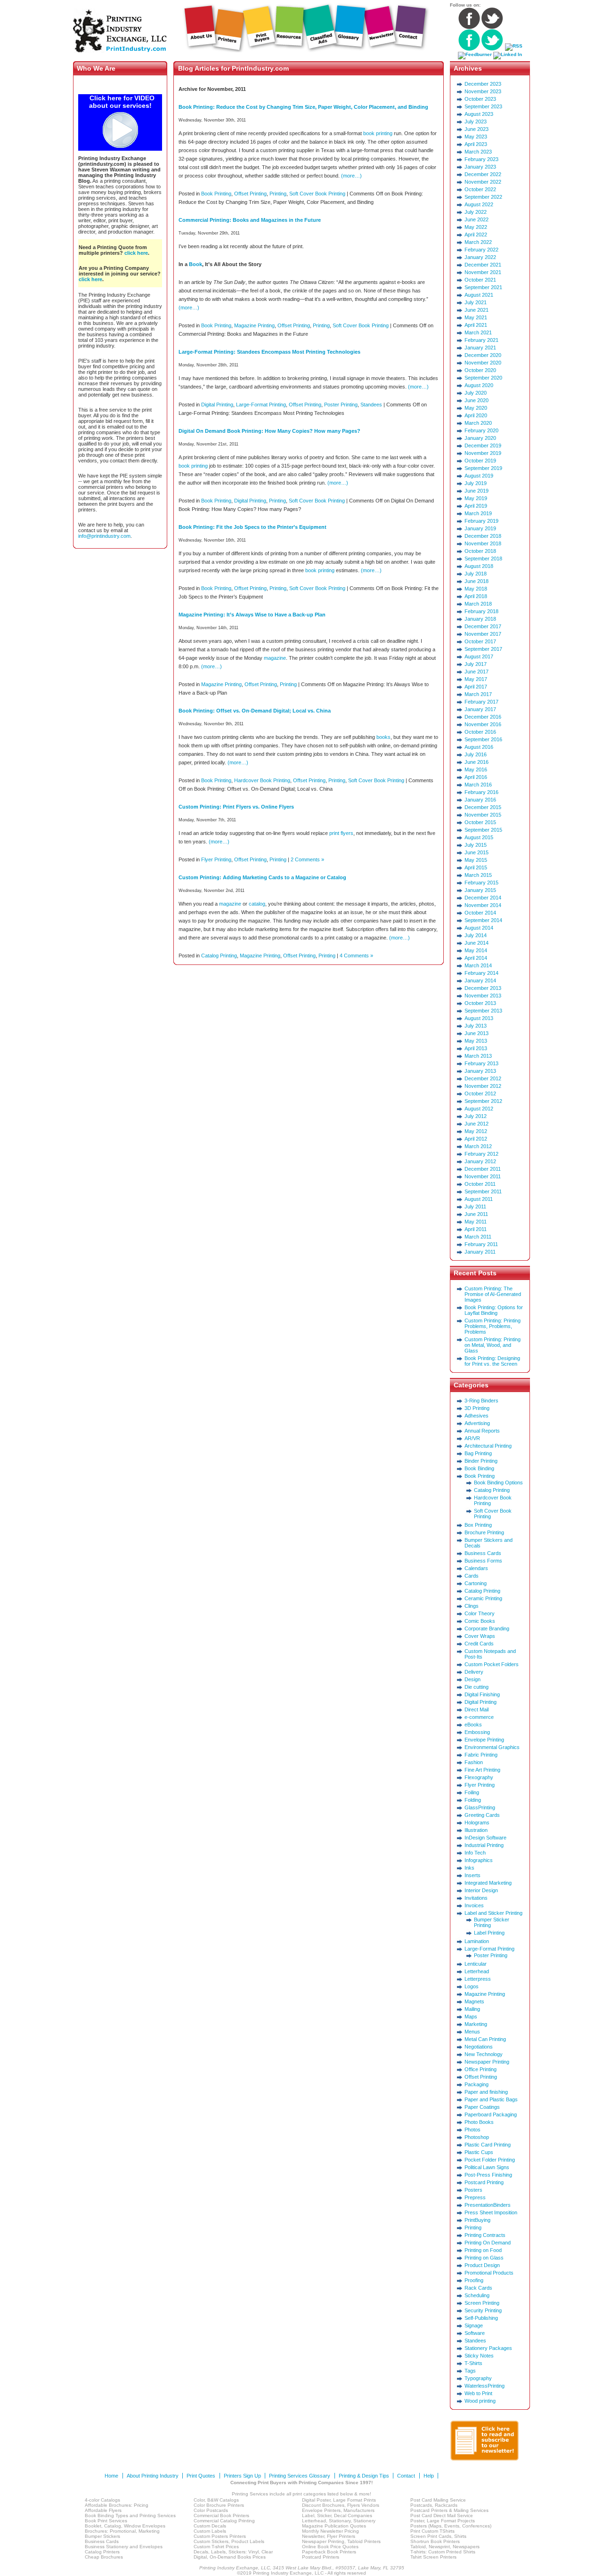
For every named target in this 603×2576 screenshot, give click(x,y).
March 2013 (478, 1056)
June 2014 (477, 943)
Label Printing (489, 1933)
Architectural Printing (488, 1446)
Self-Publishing (481, 2318)
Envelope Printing (484, 1740)
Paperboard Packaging (491, 2114)
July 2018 (476, 574)
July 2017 (476, 664)
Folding (473, 1800)
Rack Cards (478, 2288)
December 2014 (483, 898)
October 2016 (480, 732)
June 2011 (476, 1214)
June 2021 (477, 310)
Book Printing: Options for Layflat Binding (494, 1310)
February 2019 (481, 521)
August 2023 (479, 114)
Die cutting (477, 1687)
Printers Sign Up (242, 2476)
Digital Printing (217, 405)
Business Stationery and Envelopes (124, 2547)
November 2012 (483, 1086)
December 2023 (483, 84)
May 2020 (476, 408)
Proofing (474, 2280)
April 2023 (476, 144)
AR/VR (472, 1438)
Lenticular (476, 1964)
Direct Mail (477, 1709)
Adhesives (477, 1416)
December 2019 (483, 446)
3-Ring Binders (481, 1401)
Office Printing (481, 2069)
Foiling (472, 1792)
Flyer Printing (216, 859)
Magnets (474, 2001)
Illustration (476, 1830)
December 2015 (483, 807)
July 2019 (476, 483)
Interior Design (481, 1890)
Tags (470, 2371)
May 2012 (476, 1131)
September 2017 (483, 649)
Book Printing (216, 194)
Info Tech (475, 1853)
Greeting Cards (482, 1815)
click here (136, 253)
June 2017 (477, 672)
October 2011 (480, 1184)
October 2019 (480, 461)
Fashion (474, 1762)
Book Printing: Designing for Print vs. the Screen (492, 1361)
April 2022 (476, 235)
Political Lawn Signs (487, 2167)
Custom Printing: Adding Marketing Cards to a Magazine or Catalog (262, 877)
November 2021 (483, 272)
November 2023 (483, 91)
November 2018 (483, 543)
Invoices (474, 1905)
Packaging (477, 2084)
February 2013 (481, 1063)
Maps (471, 2017)
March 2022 (478, 242)
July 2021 (476, 302)
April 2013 (476, 1048)
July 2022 (476, 212)
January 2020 (480, 438)
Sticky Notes (479, 2356)
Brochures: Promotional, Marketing (122, 2531)
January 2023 (480, 167)
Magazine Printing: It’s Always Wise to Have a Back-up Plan (252, 615)
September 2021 (483, 287)
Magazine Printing (254, 325)
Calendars (476, 1568)
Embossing (477, 1732)
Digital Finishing (482, 1694)
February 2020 (481, 430)
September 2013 (483, 1011)
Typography (478, 2378)
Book (196, 264)
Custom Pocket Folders (492, 1664)
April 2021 (476, 325)
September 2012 (483, 1101)
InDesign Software (485, 1838)
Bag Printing (478, 1453)
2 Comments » (307, 859)
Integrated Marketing (488, 1883)
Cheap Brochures (104, 2557)
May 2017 (476, 679)
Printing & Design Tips (364, 2476)
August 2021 (479, 295)
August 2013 (479, 1018)
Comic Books (480, 1621)
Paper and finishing (486, 2092)
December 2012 (483, 1078)
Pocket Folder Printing (490, 2160)
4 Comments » (356, 956)
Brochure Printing (484, 1532)
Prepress (475, 2197)
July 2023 (476, 122)
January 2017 (480, 709)
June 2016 (477, 762)
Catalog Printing (219, 956)
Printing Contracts (485, 2235)
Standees (371, 405)
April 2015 (476, 867)
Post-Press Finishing (488, 2175)
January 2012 (480, 1161)
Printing (278, 194)
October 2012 (480, 1094)
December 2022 (483, 174)
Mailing (472, 2009)
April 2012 (476, 1139)
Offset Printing (250, 194)
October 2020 (480, 370)
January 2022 (480, 257)
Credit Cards (479, 1644)
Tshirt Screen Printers (433, 2557)
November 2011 (483, 1176)
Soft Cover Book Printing (317, 194)
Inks (469, 1868)
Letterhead (477, 1971)
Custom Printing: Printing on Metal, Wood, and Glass (493, 1345)
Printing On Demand (488, 2243)
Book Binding (479, 1468)
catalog (257, 904)
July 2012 (476, 1116)
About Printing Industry (153, 2476)
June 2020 (477, 400)
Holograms (477, 1823)
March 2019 (478, 513)
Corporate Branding (487, 1628)
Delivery (474, 1672)
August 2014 (479, 928)
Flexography (479, 1777)
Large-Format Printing (261, 405)
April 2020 (476, 415)
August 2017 (479, 656)
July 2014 (476, 935)
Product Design (482, 2265)
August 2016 (479, 747)
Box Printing (478, 1525)
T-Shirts (473, 2363)
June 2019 (477, 491)
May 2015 (476, 860)
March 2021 (478, 332)
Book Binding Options (498, 1482)
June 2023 (477, 129)
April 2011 (476, 1229)
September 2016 (483, 739)
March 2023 (478, 152)
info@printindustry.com (104, 536)
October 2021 (480, 280)
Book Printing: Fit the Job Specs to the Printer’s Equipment (253, 527)
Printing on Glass (484, 2258)
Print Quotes (201, 2476)
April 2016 (476, 777)
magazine (275, 658)
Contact (406, 2476)
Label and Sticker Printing (493, 1913)
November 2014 (483, 905)
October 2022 (480, 189)
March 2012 (478, 1146)
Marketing (476, 2024)
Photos (473, 2130)
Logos (472, 1986)
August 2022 (479, 204)
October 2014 (480, 913)
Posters (473, 2190)
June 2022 (477, 219)
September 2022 (483, 197)
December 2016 (483, 717)
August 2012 (479, 1109)
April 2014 (476, 958)
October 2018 (480, 551)
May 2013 (476, 1041)
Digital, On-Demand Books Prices (230, 2557)
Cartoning (476, 1583)
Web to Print (478, 2393)
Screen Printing (482, 2303)
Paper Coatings (482, 2107)
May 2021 (476, 317)
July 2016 (476, 754)
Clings (472, 1606)
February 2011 (481, 1244)
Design (473, 1679)
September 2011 (483, 1191)
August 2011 (479, 1199)
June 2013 (477, 1033)
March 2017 (478, 694)
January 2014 (480, 980)
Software (475, 2333)
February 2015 (481, 883)
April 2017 (476, 687)
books (383, 737)
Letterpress (478, 1979)
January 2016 (480, 800)
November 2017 (483, 634)
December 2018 (483, 536)
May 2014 (476, 950)
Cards (472, 1576)
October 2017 (480, 641)
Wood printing (480, 2401)
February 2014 (481, 973)
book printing (378, 133)
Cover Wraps (480, 1636)
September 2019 (483, 468)
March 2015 (478, 875)
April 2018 (476, 596)
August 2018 (479, 566)
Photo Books (479, 2122)
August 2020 (479, 385)
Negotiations (479, 2047)
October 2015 (480, 822)
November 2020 (483, 363)
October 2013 (480, 1003)
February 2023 (481, 159)
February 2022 (481, 250)
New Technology (484, 2054)
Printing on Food (483, 2250)
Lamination (477, 1941)
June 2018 (477, 581)
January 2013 (480, 1071)
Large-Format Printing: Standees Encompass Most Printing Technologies (269, 352)
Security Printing (483, 2310)
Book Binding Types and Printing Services (130, 2515)
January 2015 (480, 890)
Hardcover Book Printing (262, 780)
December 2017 (483, 626)
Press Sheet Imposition (491, 2212)
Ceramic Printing (483, 1598)
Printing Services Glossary (300, 2476)
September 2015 (483, 830)
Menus (472, 2032)
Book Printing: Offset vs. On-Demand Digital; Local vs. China (255, 711)
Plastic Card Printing (488, 2145)
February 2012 (481, 1154)
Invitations (476, 1898)
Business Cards (483, 1553)
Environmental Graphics (492, 1747)
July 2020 (476, 393)
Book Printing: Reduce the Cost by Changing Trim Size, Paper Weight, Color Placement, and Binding (303, 107)
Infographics (479, 1860)
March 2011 (478, 1237)
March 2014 (478, 965)
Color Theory (480, 1613)
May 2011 (476, 1222)
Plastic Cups (479, 2152)
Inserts (473, 1875)
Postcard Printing (484, 2182)
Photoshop (477, 2137)
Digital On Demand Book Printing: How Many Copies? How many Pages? (269, 431)
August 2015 (479, 837)
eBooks (473, 1725)
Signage (474, 2325)
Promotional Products (489, 2273)
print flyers (341, 833)
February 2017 (481, 702)
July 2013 (476, 1026)
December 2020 (483, 355)
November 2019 (483, 453)
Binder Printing (481, 1461)
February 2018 (481, 611)
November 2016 (483, 724)
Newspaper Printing (487, 2062)
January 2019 (480, 528)
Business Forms (483, 1561)
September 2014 (483, 920)
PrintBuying (477, 2220)
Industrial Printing (484, 1845)
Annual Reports (482, 1431)
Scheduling (477, 2295)
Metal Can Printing (485, 2039)
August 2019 (479, 476)
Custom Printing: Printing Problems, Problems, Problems (493, 1326)
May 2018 (476, 589)
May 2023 (476, 137)
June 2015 (477, 852)
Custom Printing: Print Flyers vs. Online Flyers (236, 807)
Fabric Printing (481, 1755)
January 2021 (480, 348)
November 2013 (483, 996)
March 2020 (478, 423)
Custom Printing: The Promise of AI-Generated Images (493, 1294)
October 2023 (480, 99)
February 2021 (481, 340)
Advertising (477, 1423)
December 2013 (483, 988)
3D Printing (477, 1408)
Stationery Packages (488, 2348)
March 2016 (478, 785)
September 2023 (483, 106)
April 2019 (476, 506)
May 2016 (476, 770)
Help (429, 2476)
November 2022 (483, 182)
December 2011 (483, 1169)
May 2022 (476, 227)
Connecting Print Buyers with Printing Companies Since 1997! (301, 2483)
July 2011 (475, 1207)
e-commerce (479, 1717)
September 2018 (483, 559)
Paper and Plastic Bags (491, 2099)
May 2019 (476, 498)
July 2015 (476, 845)
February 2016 (481, 792)
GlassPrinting (480, 1807)
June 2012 (477, 1124)
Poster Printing (341, 405)
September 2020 (483, 378)
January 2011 (480, 1252)
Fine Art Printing (482, 1770)
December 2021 (483, 265)
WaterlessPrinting (485, 2386)
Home (111, 2476)
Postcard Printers (321, 2557)
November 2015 (483, 815)
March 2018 (478, 604)
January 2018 (480, 619)
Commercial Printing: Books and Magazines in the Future (250, 220)
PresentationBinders (488, 2205)
